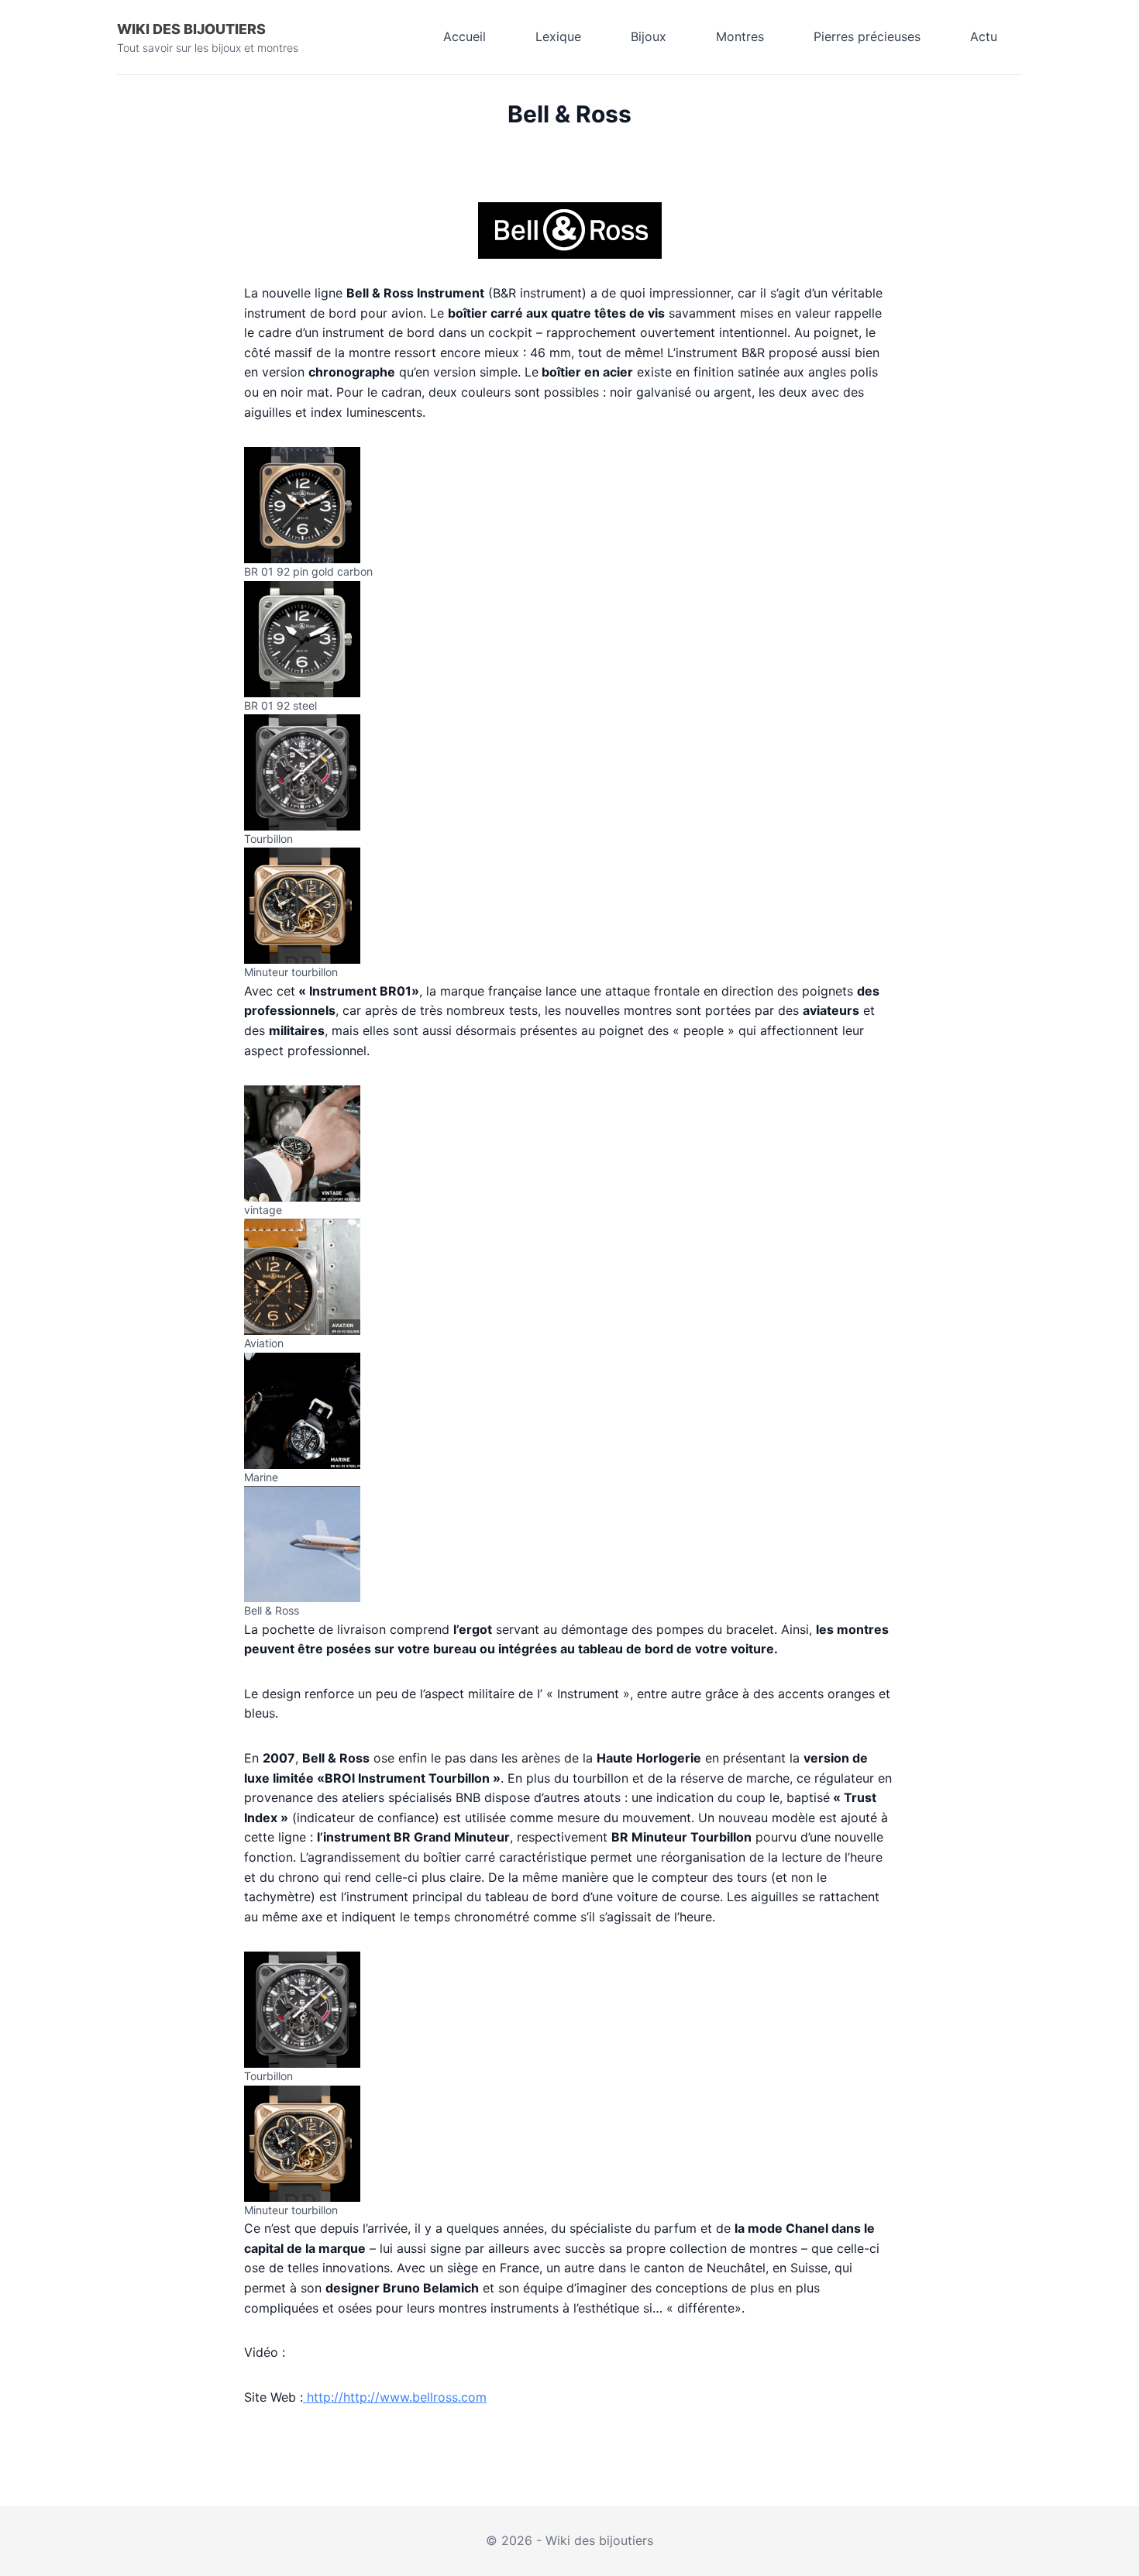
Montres (740, 36)
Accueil (465, 36)
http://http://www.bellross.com (395, 2397)
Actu (984, 36)
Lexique (558, 36)
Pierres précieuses (867, 36)
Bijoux (649, 36)
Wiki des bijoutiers (191, 29)
